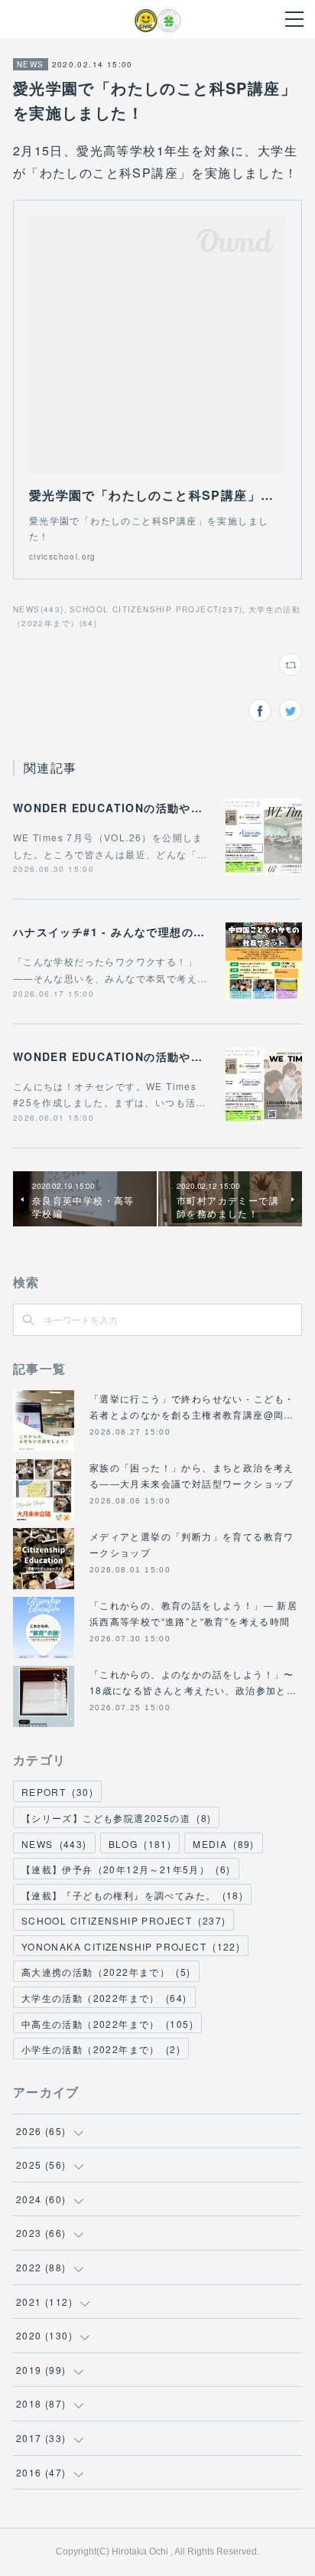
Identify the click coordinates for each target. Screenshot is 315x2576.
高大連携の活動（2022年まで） (106, 1972)
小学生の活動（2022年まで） (101, 2049)
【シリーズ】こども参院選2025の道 (116, 1818)
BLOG (140, 1844)
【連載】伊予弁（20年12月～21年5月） (126, 1869)
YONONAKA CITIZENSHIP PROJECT (131, 1946)
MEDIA (224, 1844)
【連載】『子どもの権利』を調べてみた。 (132, 1895)
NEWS (31, 64)
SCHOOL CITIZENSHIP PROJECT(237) (156, 609)
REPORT (57, 1792)
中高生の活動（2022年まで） (107, 2024)
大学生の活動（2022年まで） (104, 1998)
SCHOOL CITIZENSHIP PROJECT (123, 1920)
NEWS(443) (39, 609)
